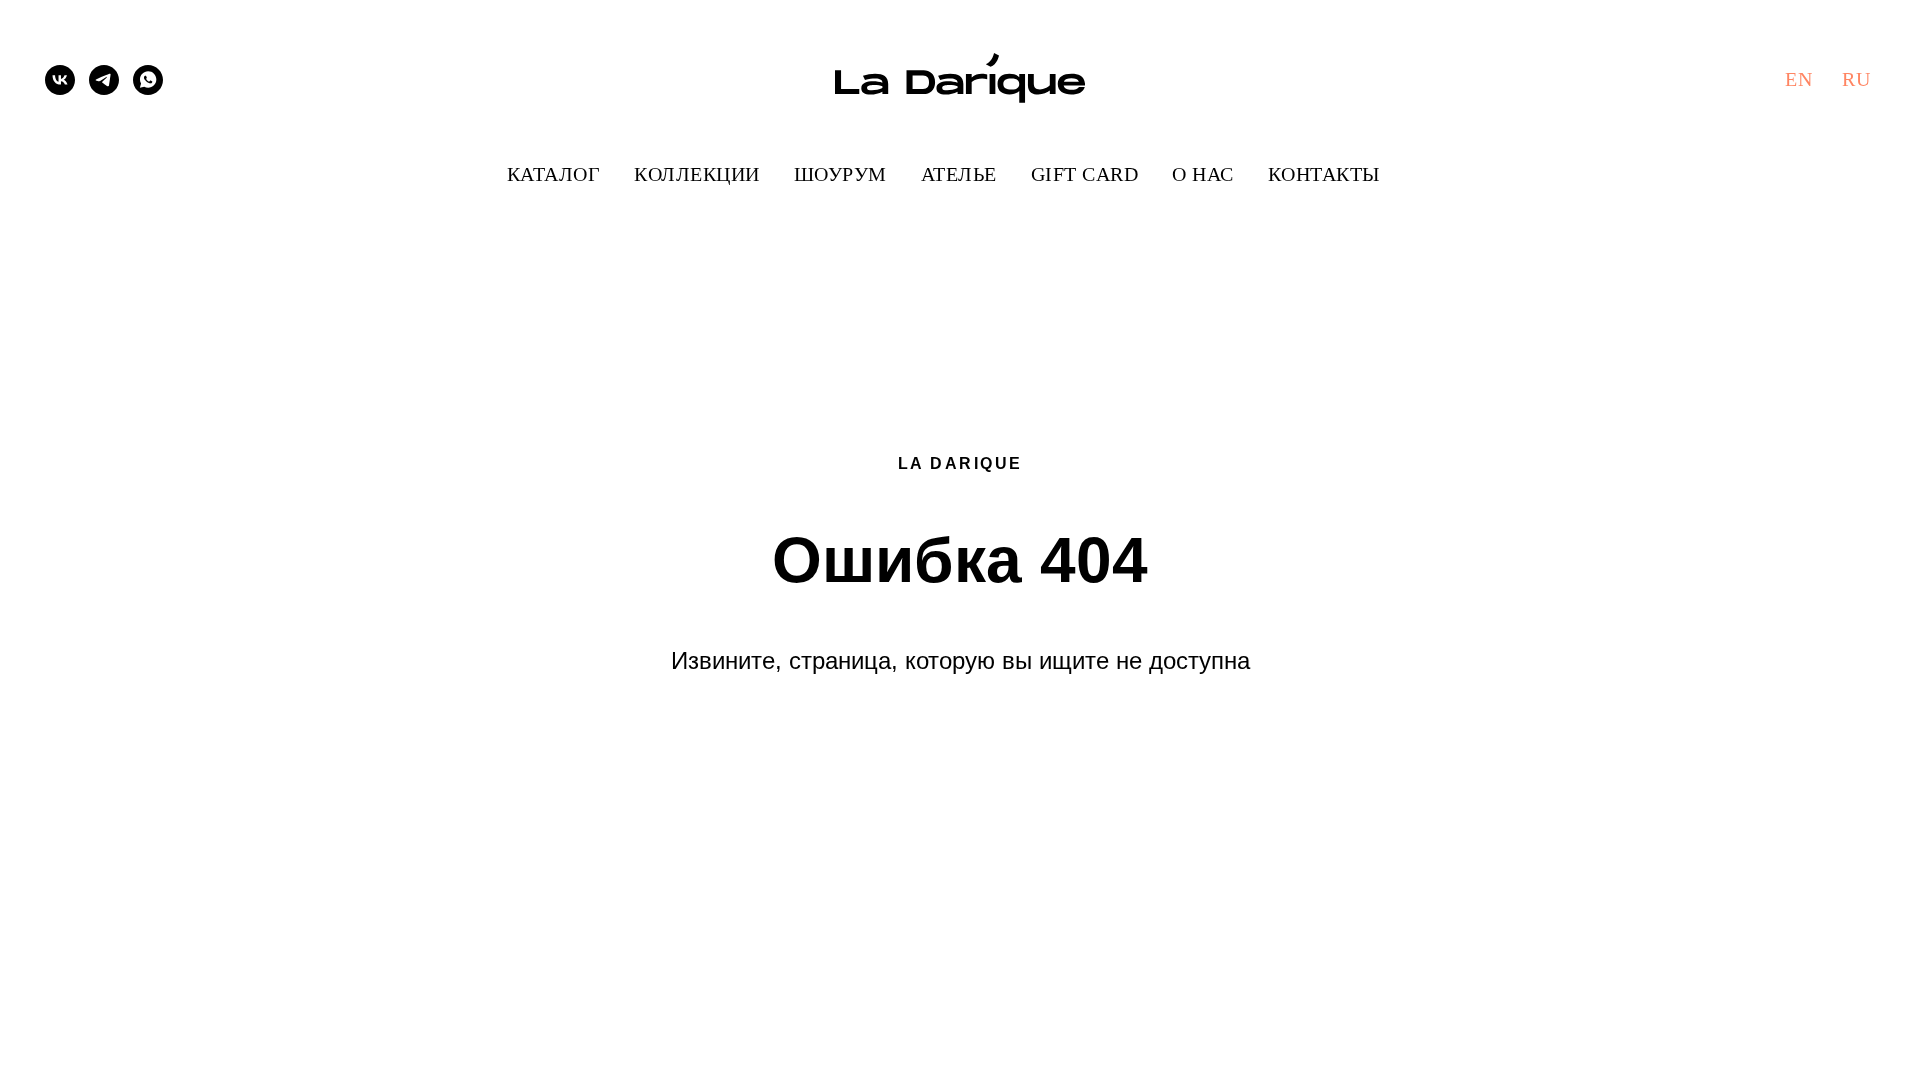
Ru (1856, 79)
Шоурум (840, 174)
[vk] (60, 80)
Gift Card (1085, 174)
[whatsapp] (148, 80)
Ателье (959, 174)
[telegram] (104, 80)
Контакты (1324, 174)
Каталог (554, 174)
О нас (1203, 174)
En (1798, 79)
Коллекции (697, 174)
